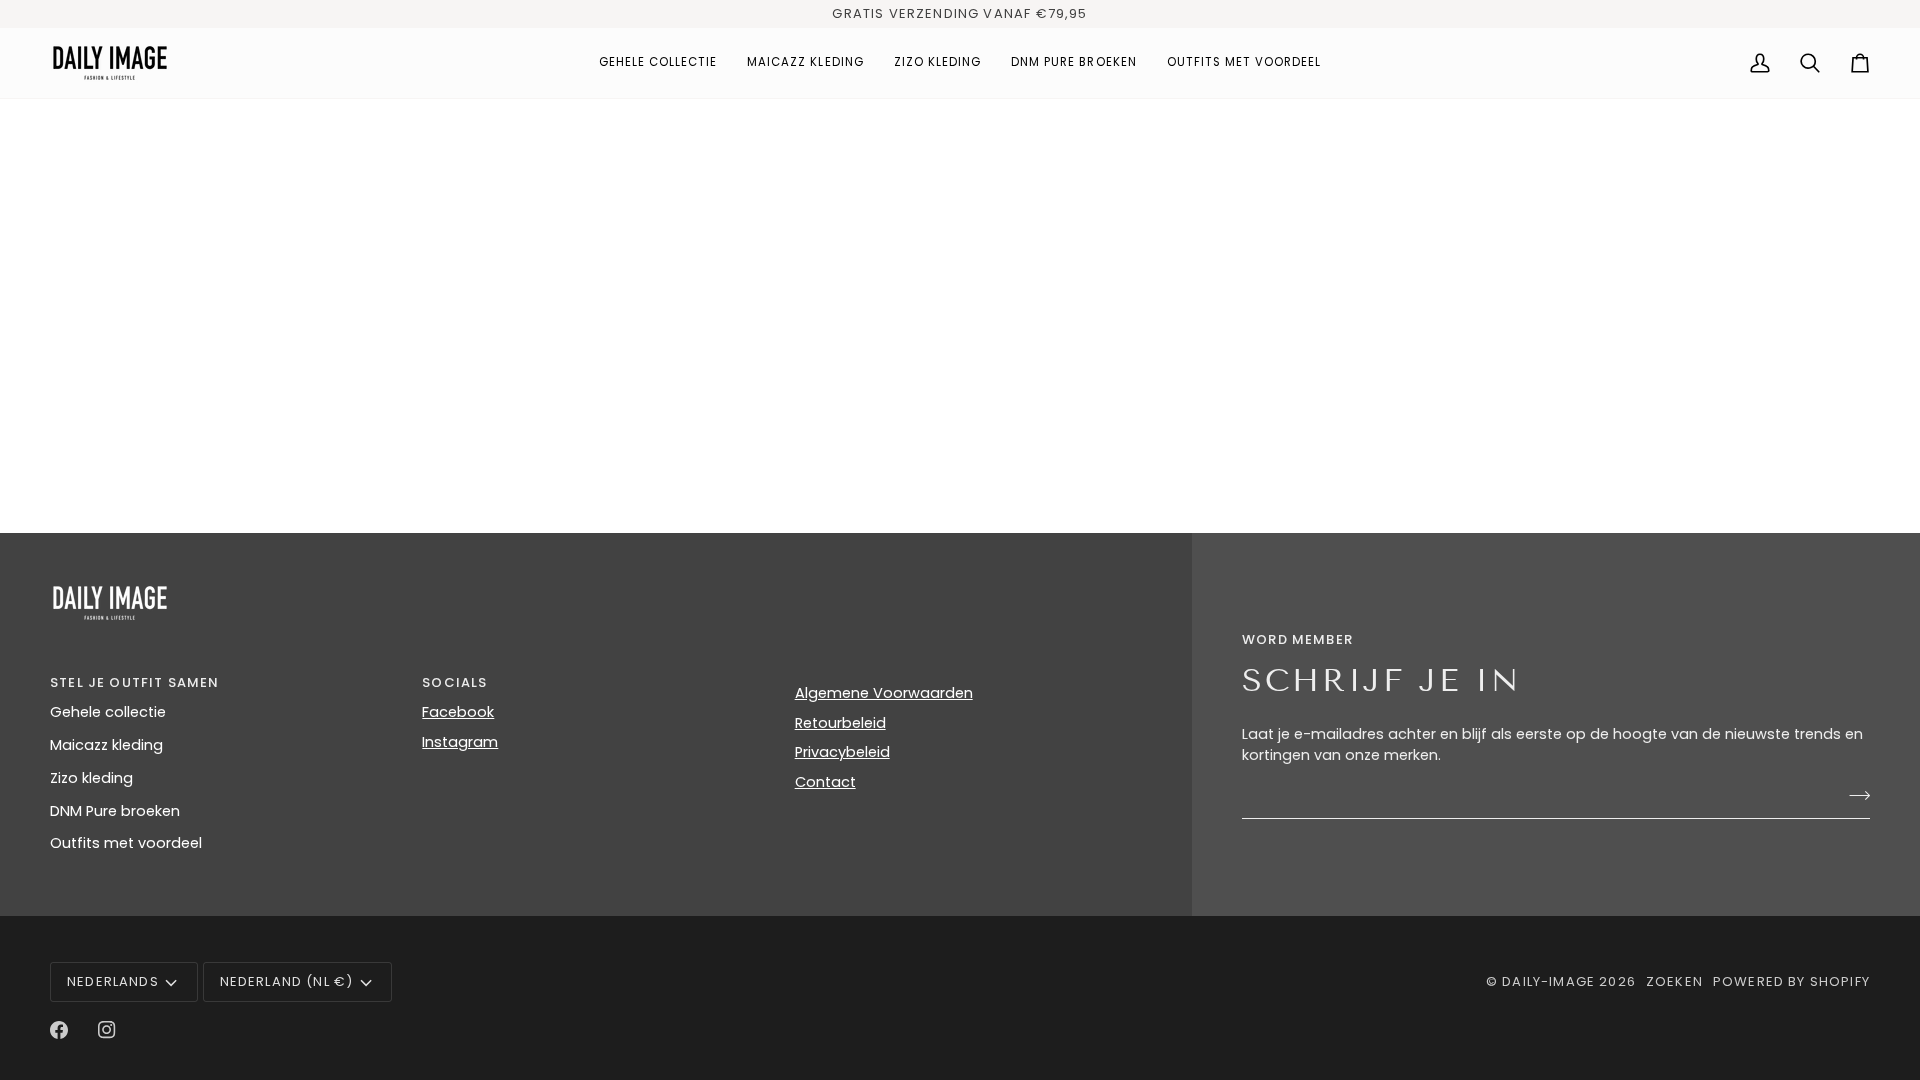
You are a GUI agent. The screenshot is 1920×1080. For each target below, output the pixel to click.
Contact (825, 782)
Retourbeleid (840, 723)
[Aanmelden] (1853, 795)
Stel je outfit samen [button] (134, 682)
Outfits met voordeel (126, 843)
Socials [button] (454, 682)
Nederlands (113, 981)
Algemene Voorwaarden (884, 693)
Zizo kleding (91, 778)
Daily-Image (1548, 981)
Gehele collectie (108, 712)
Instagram (460, 742)
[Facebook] (59, 1030)
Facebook (458, 712)
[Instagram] (107, 1030)
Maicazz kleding (106, 745)
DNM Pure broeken (115, 811)
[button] (658, 63)
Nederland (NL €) (287, 981)
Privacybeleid (842, 752)
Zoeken (1674, 981)
